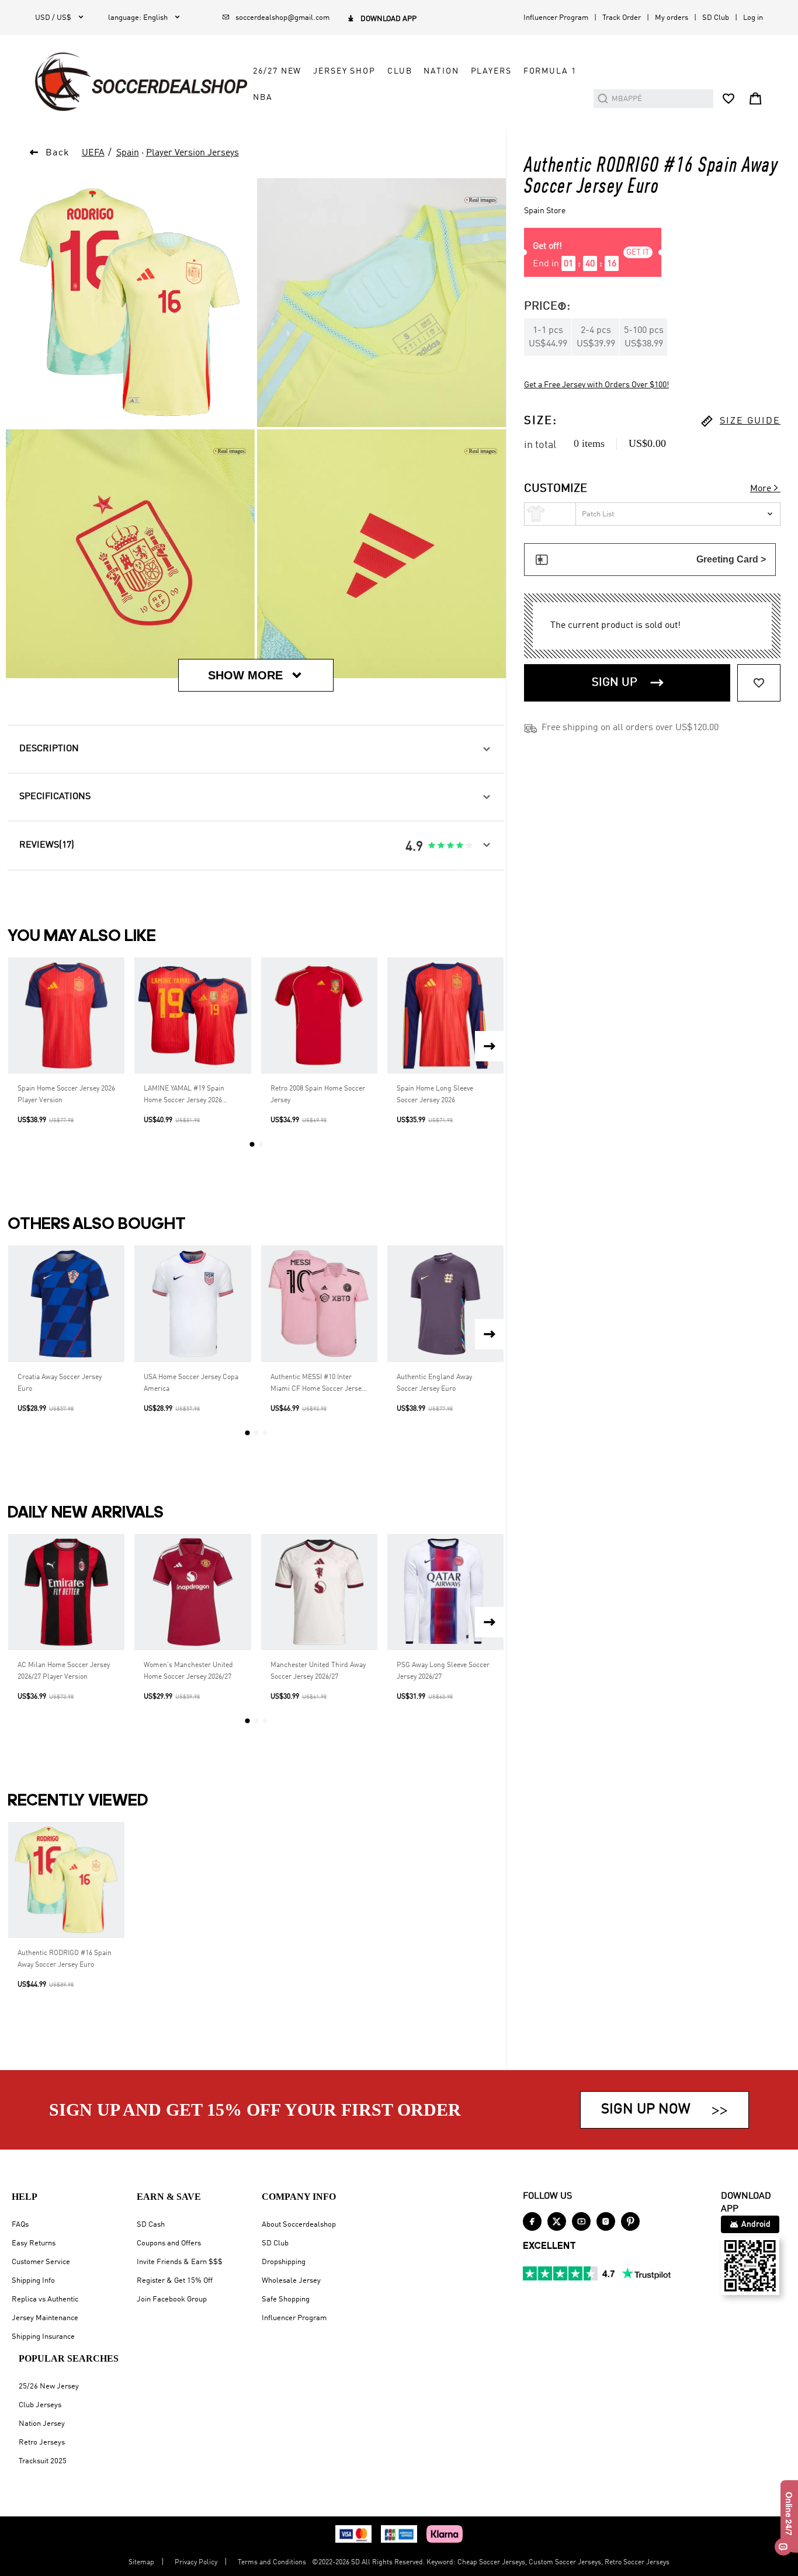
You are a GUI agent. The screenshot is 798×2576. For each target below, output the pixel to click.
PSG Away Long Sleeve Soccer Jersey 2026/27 (443, 1671)
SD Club (716, 18)
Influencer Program (556, 18)
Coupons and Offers (169, 2243)
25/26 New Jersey (49, 2386)
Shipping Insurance (43, 2337)
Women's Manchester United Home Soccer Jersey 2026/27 (188, 1671)
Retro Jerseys (42, 2443)
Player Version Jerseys (192, 153)
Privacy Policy (196, 2563)
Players (491, 71)
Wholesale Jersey (291, 2281)
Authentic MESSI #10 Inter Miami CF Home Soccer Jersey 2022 (318, 1384)
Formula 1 (550, 71)
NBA (263, 98)
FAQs (20, 2225)
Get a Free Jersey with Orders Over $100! (596, 385)
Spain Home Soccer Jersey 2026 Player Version (66, 1095)
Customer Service (41, 2262)
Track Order (622, 18)
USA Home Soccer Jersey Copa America (191, 1383)
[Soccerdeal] (141, 82)
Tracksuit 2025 (43, 2461)
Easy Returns (34, 2243)
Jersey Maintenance (45, 2318)
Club (400, 71)
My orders (672, 18)
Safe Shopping (286, 2299)
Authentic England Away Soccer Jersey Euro (434, 1383)
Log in (753, 18)
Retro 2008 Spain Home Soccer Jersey (318, 1095)
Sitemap (141, 2563)
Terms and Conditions (272, 2563)
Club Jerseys (40, 2405)
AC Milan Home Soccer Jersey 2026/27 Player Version (64, 1671)
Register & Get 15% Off (175, 2281)
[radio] (432, 846)
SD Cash (151, 2225)
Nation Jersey (42, 2424)
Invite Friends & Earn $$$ (180, 2262)
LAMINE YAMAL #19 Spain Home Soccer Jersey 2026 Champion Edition (184, 1096)
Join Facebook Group (172, 2299)
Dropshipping (284, 2262)
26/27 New (277, 71)
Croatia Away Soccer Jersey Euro (60, 1383)
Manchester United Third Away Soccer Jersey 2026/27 (318, 1671)
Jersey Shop (344, 71)
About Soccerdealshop (299, 2225)
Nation (441, 71)
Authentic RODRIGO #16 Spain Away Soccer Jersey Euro (65, 1959)
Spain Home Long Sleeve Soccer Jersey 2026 (435, 1095)
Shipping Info (33, 2281)
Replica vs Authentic (45, 2299)
